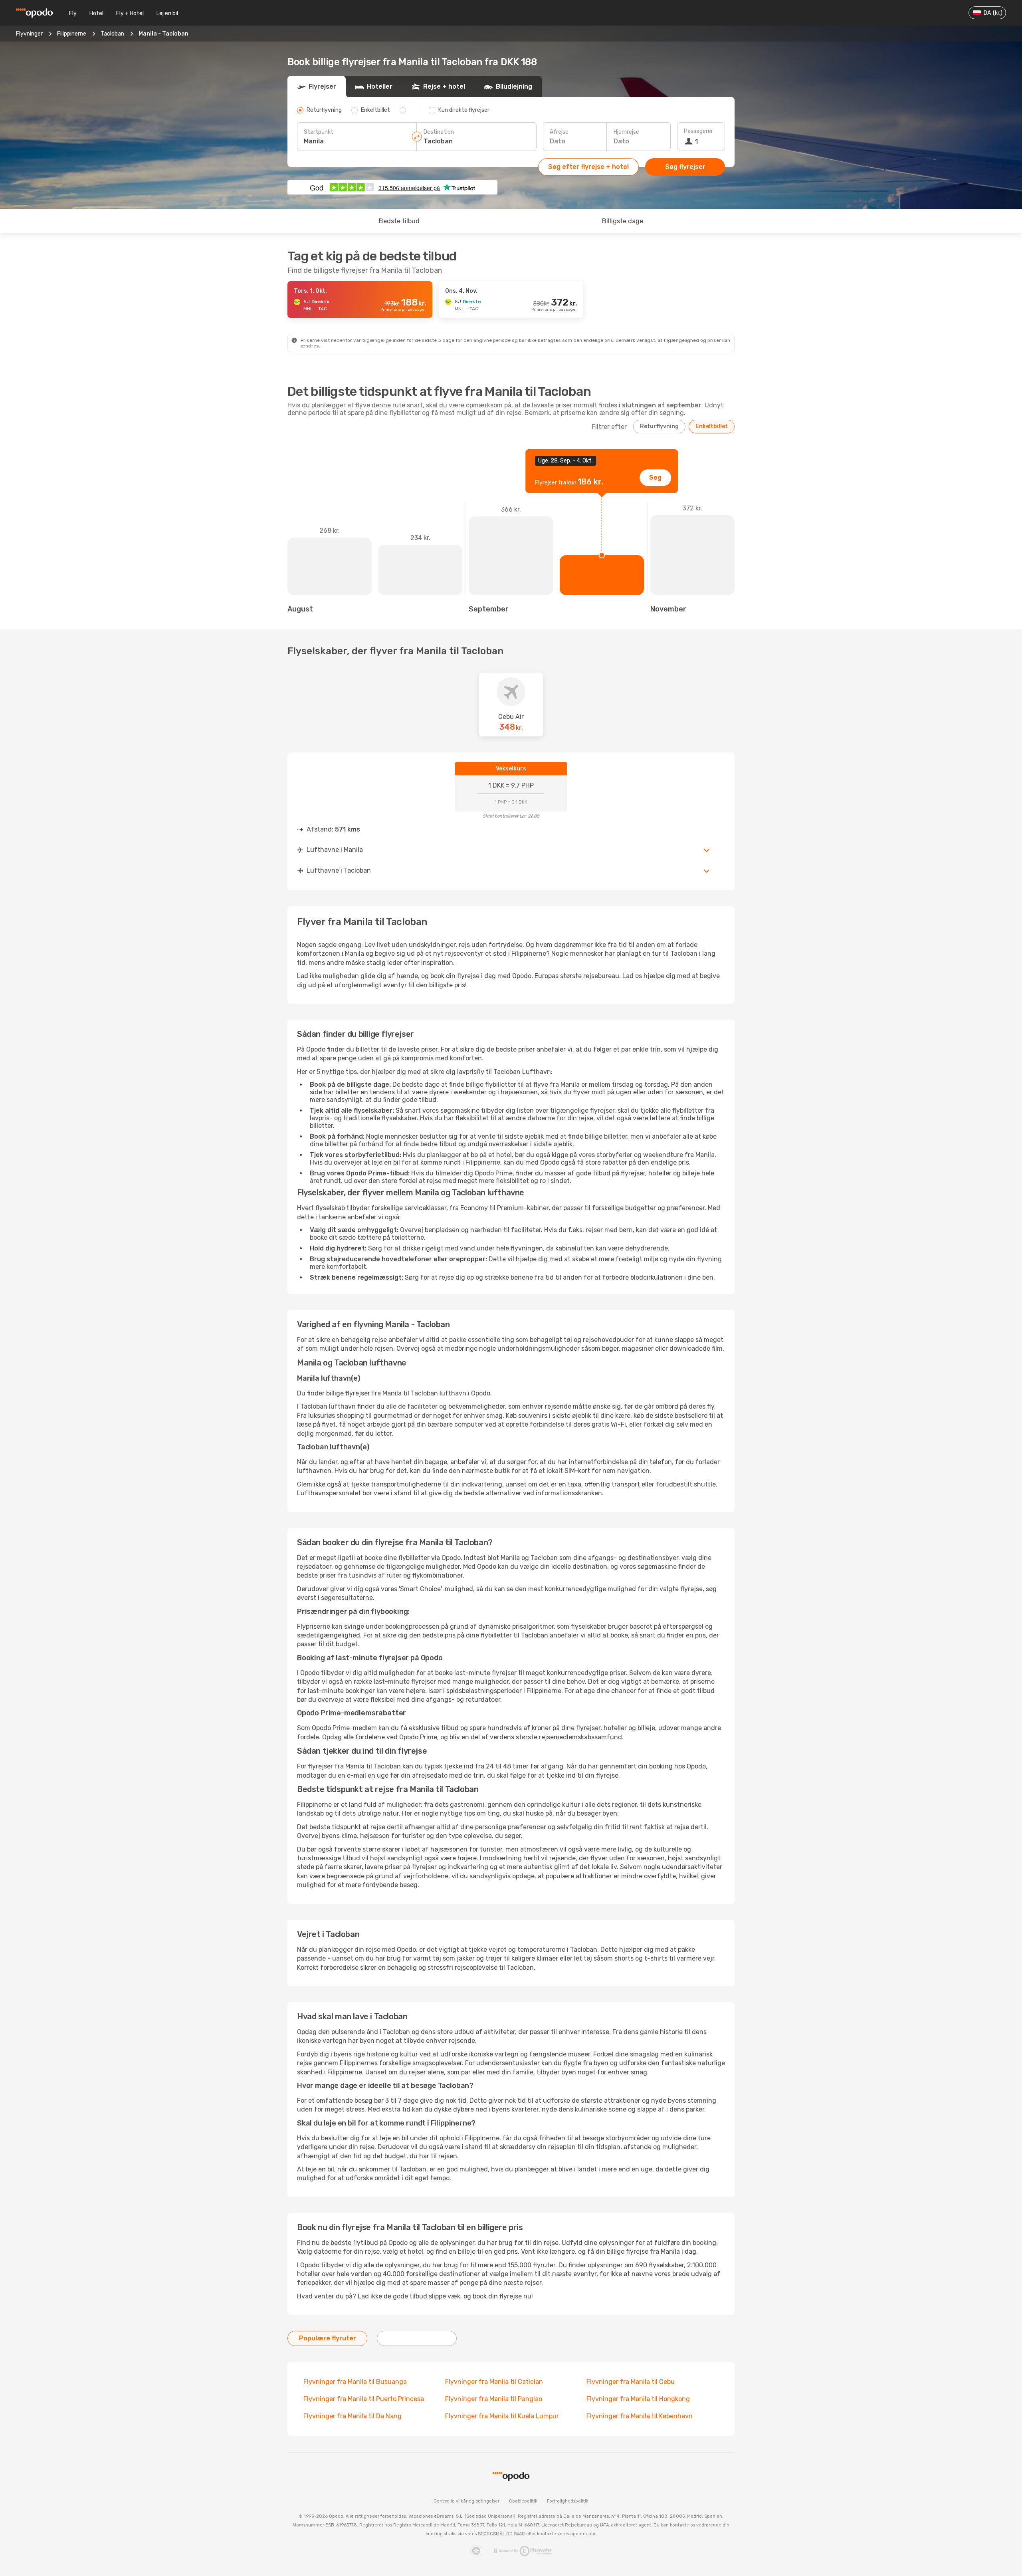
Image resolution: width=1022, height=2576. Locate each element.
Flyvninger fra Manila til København (640, 2416)
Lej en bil (167, 13)
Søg (655, 477)
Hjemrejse (626, 132)
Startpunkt (319, 132)
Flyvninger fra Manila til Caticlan (494, 2382)
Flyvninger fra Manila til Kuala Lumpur (502, 2416)
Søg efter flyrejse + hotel (588, 167)
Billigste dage (623, 221)
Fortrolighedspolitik (568, 2501)
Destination (439, 132)
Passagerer (698, 131)
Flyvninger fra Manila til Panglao (494, 2399)
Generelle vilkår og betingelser (466, 2501)
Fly (73, 13)
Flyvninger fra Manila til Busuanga (355, 2382)
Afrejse (559, 132)
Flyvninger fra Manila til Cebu (631, 2382)
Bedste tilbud (399, 221)
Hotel (96, 13)
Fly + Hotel (130, 13)
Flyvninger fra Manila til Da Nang (353, 2416)
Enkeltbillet (712, 426)
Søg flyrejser (685, 167)
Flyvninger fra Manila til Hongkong (638, 2399)
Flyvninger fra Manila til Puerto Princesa (364, 2399)
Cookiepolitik (523, 2501)
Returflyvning (659, 426)
